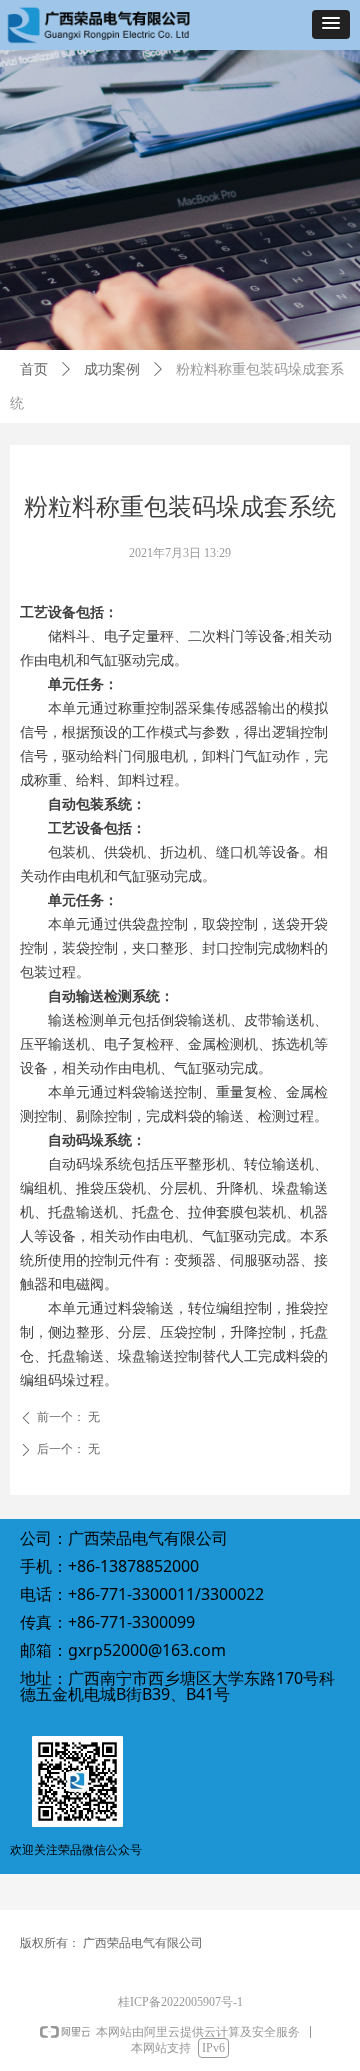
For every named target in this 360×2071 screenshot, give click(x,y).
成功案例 (112, 369)
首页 (34, 369)
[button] (331, 24)
